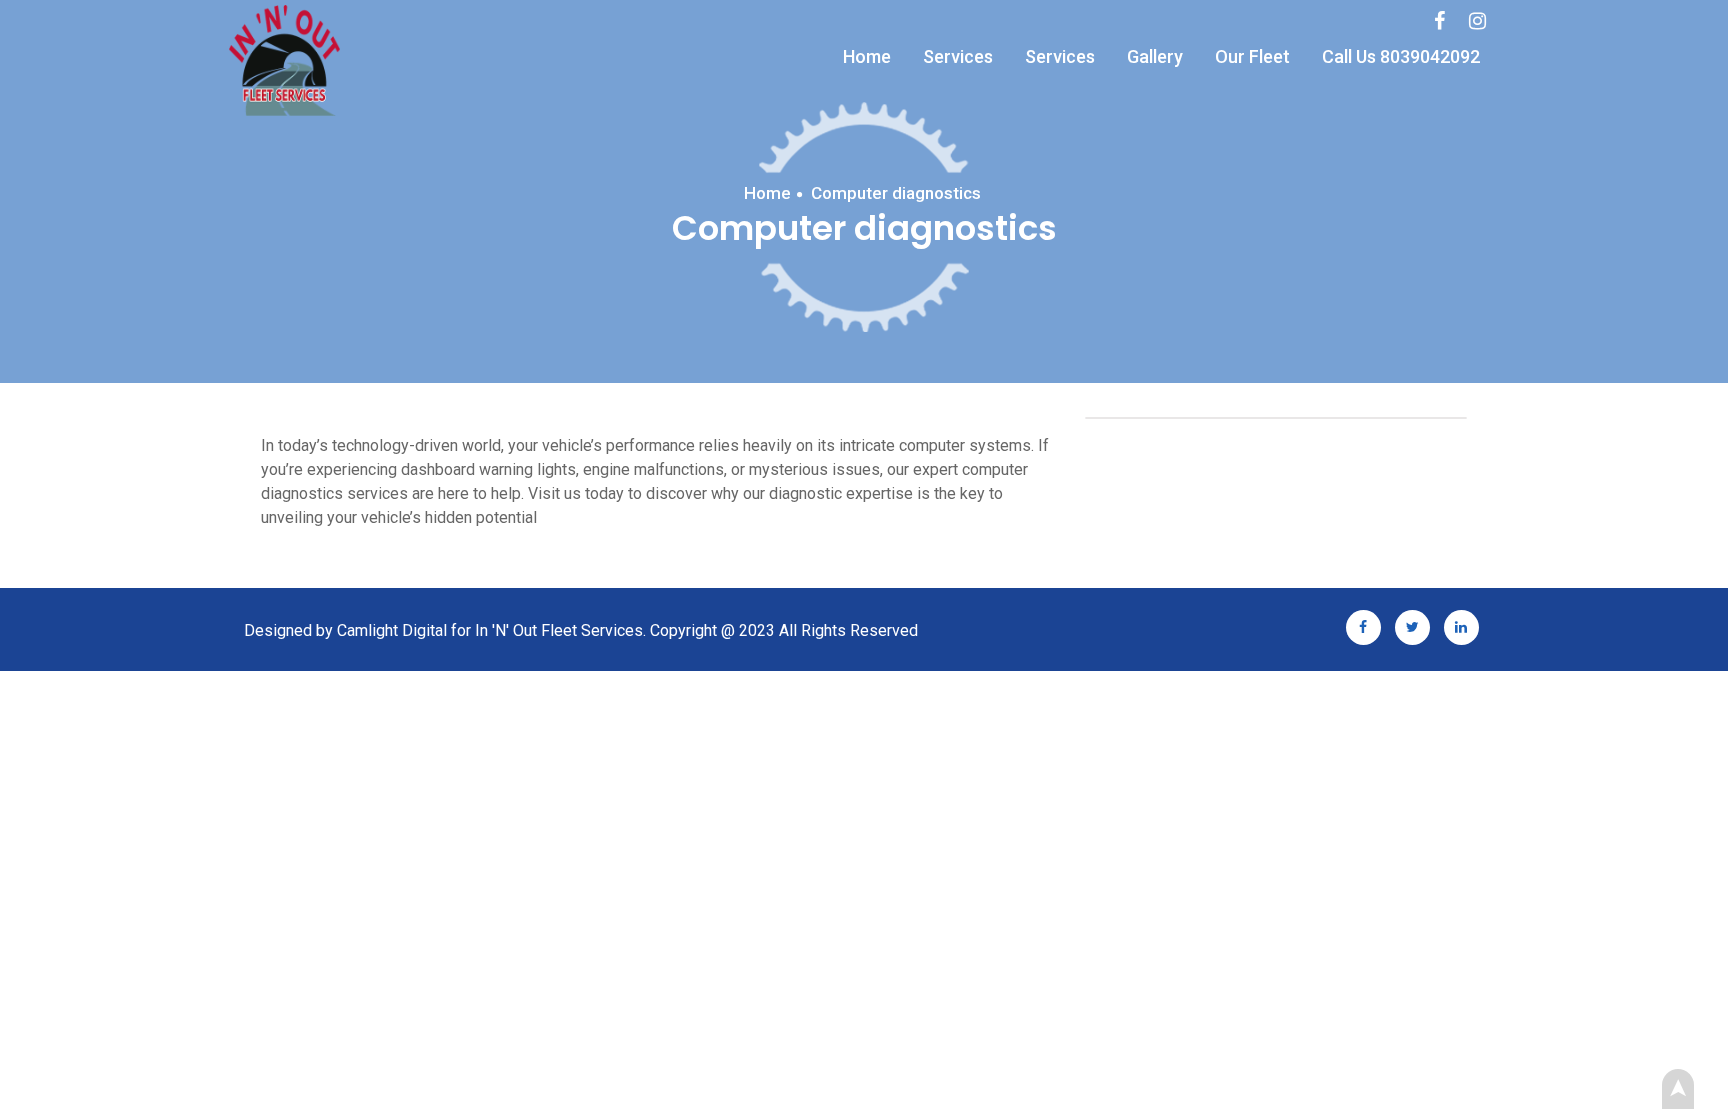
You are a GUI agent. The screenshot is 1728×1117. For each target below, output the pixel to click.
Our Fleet (1252, 56)
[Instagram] (1477, 21)
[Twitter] (1412, 625)
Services (958, 56)
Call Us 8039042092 (1401, 56)
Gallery (1155, 56)
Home (867, 56)
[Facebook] (1439, 21)
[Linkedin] (1461, 625)
